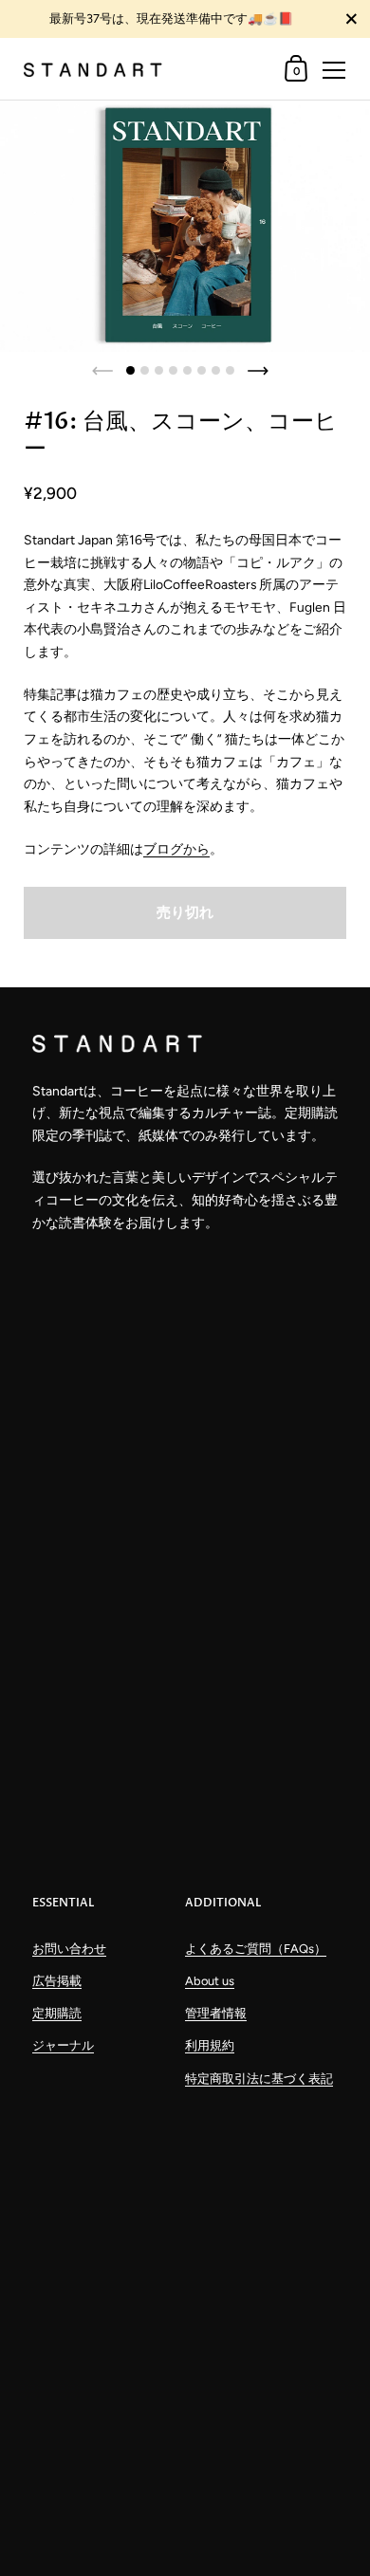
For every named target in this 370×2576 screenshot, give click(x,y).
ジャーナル (63, 2045)
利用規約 (210, 2045)
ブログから (176, 849)
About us (210, 1981)
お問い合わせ (69, 1949)
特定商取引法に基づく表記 (259, 2079)
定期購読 (57, 2013)
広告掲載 (57, 1981)
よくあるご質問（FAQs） (256, 1949)
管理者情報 (216, 2013)
